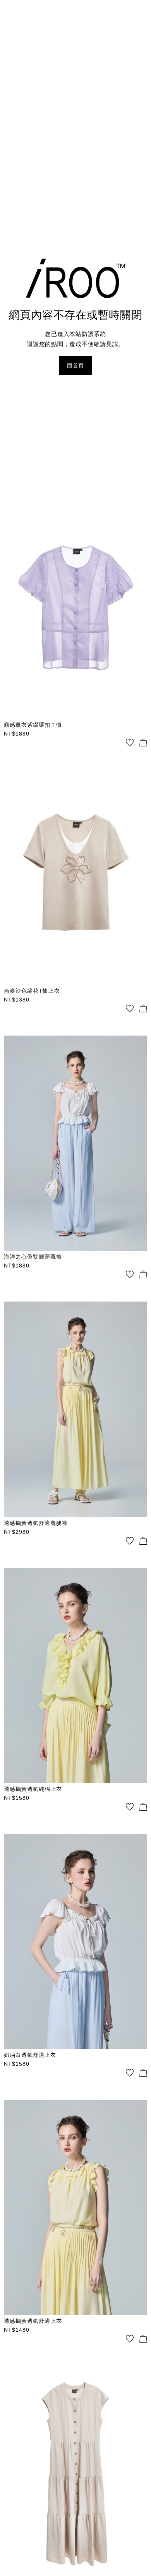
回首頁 (75, 365)
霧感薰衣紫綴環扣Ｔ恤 (33, 725)
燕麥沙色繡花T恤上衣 (32, 991)
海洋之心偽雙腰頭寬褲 (33, 1257)
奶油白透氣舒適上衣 (30, 2055)
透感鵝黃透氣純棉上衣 (33, 1789)
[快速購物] (143, 743)
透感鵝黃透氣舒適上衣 (33, 2321)
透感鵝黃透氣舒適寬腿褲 (36, 1523)
